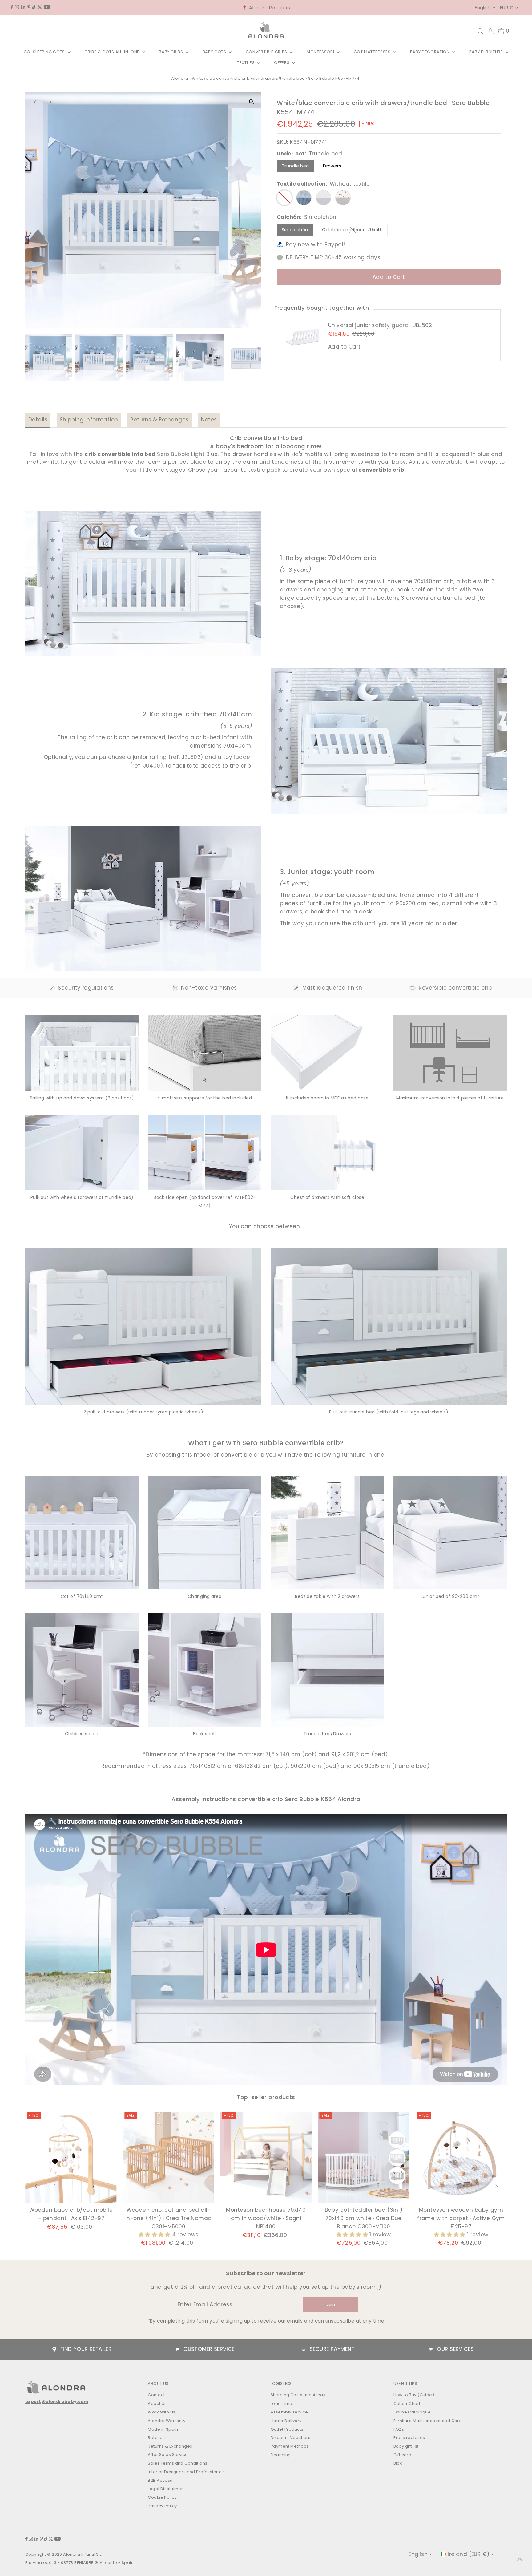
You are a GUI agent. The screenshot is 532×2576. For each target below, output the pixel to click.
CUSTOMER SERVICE (209, 2349)
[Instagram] (17, 7)
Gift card (403, 2455)
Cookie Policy (162, 2497)
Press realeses (409, 2438)
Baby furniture (487, 52)
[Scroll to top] (520, 2559)
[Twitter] (40, 7)
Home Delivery (286, 2421)
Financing (281, 2455)
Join (331, 2304)
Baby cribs (171, 52)
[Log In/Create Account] (490, 31)
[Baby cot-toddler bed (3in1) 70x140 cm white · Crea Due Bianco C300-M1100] (363, 2158)
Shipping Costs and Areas (298, 2395)
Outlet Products (287, 2429)
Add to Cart (389, 277)
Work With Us (161, 2412)
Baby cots (215, 52)
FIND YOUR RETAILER (86, 2349)
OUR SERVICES (455, 2349)
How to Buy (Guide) (414, 2395)
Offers (282, 63)
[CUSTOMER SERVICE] (177, 2349)
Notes (209, 420)
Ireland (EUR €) (468, 2554)
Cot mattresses (373, 52)
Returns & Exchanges (159, 420)
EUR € (507, 8)
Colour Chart (407, 2403)
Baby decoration (430, 52)
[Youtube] (47, 7)
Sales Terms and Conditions (177, 2463)
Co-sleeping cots (45, 52)
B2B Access (160, 2480)
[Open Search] (480, 31)
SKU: (283, 142)
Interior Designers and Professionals (186, 2472)
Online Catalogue (412, 2412)
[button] (155, 2235)
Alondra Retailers (270, 8)
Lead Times (283, 2403)
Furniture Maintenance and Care (428, 2421)
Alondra (180, 78)
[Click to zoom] (251, 102)
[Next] (50, 102)
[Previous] (35, 102)
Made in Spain (163, 2429)
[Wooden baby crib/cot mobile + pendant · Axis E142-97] (71, 2158)
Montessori (321, 52)
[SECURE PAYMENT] (304, 2349)
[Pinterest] (29, 7)
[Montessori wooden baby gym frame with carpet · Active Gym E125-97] (461, 2158)
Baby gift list (406, 2446)
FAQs (399, 2429)
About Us (157, 2403)
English (483, 8)
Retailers (157, 2438)
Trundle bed (295, 166)
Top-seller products (266, 2097)
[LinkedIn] (23, 7)
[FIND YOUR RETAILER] (54, 2349)
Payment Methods (290, 2446)
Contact (156, 2395)
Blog (398, 2463)
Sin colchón (295, 230)
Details (38, 420)
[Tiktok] (34, 7)
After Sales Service (168, 2455)
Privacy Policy (162, 2506)
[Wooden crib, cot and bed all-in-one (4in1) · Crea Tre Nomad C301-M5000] (169, 2158)
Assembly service (289, 2412)
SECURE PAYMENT (332, 2349)
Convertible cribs (267, 52)
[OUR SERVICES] (431, 2349)
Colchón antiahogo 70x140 (355, 231)
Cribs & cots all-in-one (113, 52)
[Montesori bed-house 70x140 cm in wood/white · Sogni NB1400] (266, 2158)
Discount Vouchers (290, 2438)
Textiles (246, 63)
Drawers (332, 166)
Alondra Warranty (167, 2421)
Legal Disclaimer (165, 2489)
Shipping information (89, 420)
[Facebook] (12, 7)
